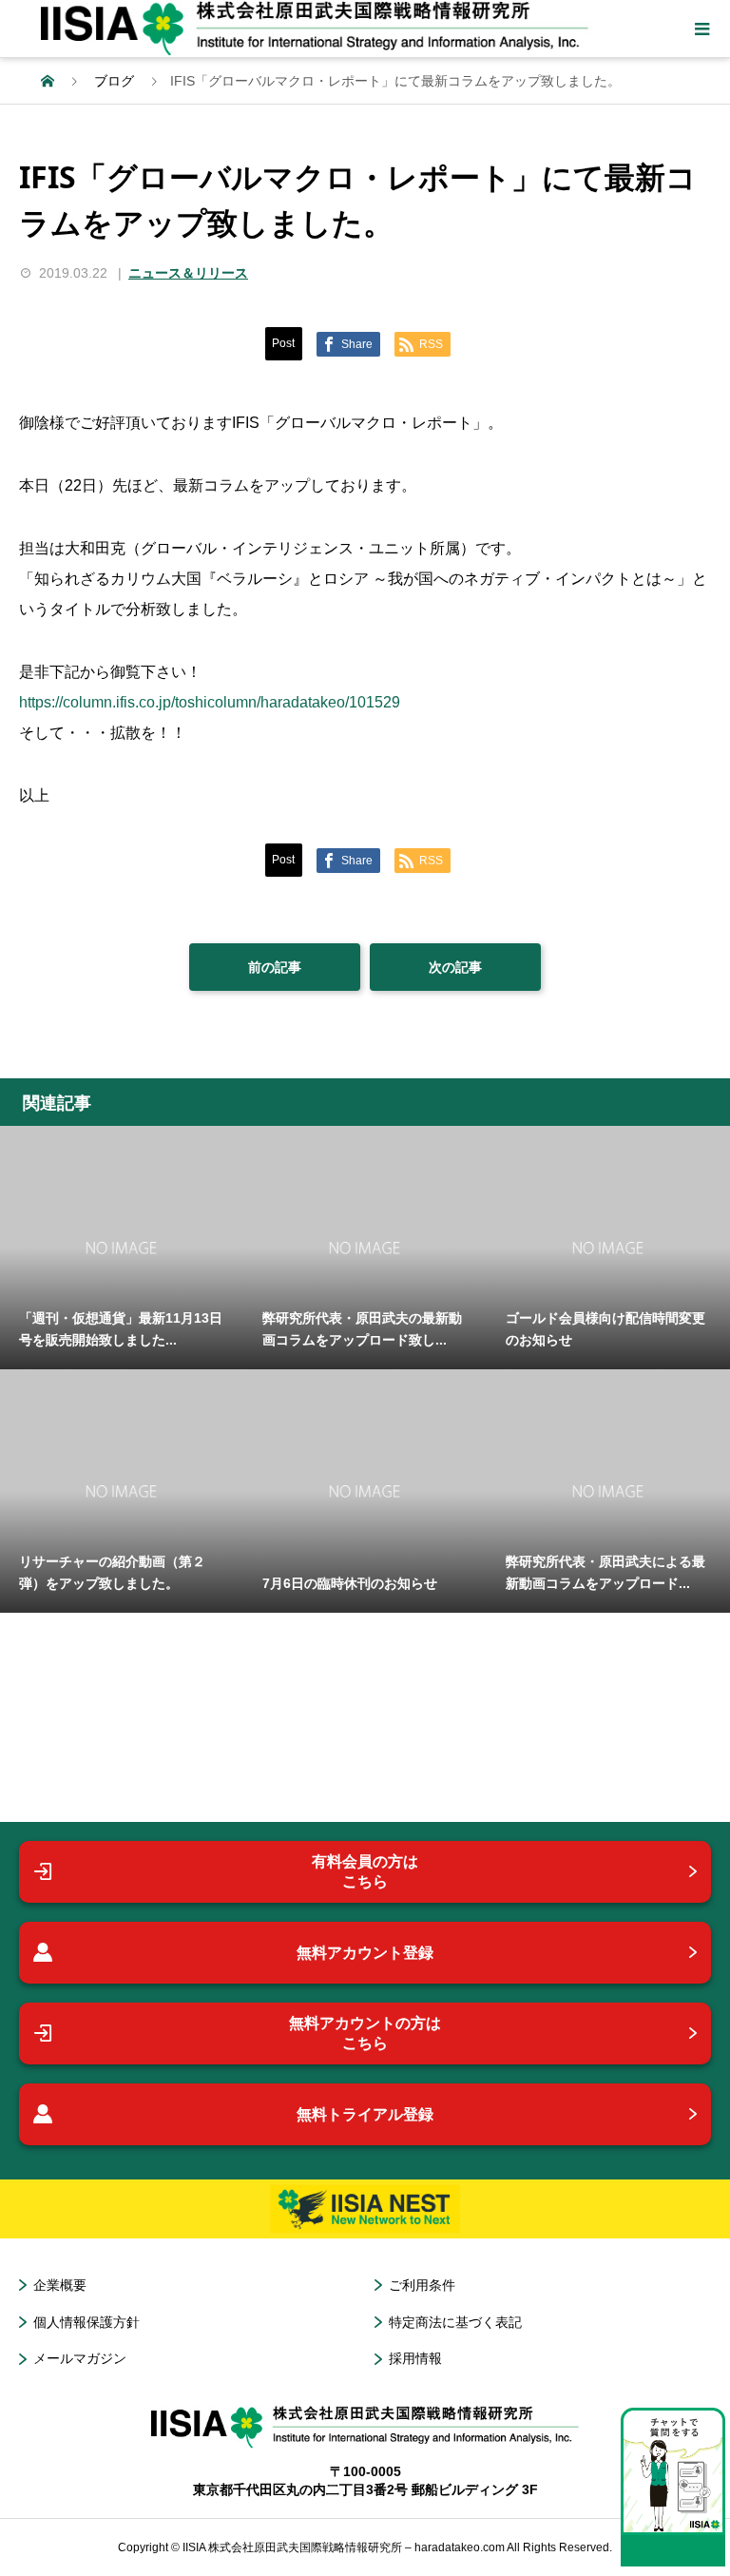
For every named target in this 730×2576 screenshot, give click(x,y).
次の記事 (455, 967)
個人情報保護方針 (86, 2322)
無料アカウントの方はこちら (365, 2034)
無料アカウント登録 (365, 1953)
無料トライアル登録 (365, 2114)
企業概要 (60, 2285)
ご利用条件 (422, 2285)
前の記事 (275, 967)
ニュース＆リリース (188, 273)
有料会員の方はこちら (365, 1872)
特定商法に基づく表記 (455, 2322)
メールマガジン (80, 2358)
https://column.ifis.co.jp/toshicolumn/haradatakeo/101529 (210, 702)
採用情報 (415, 2358)
